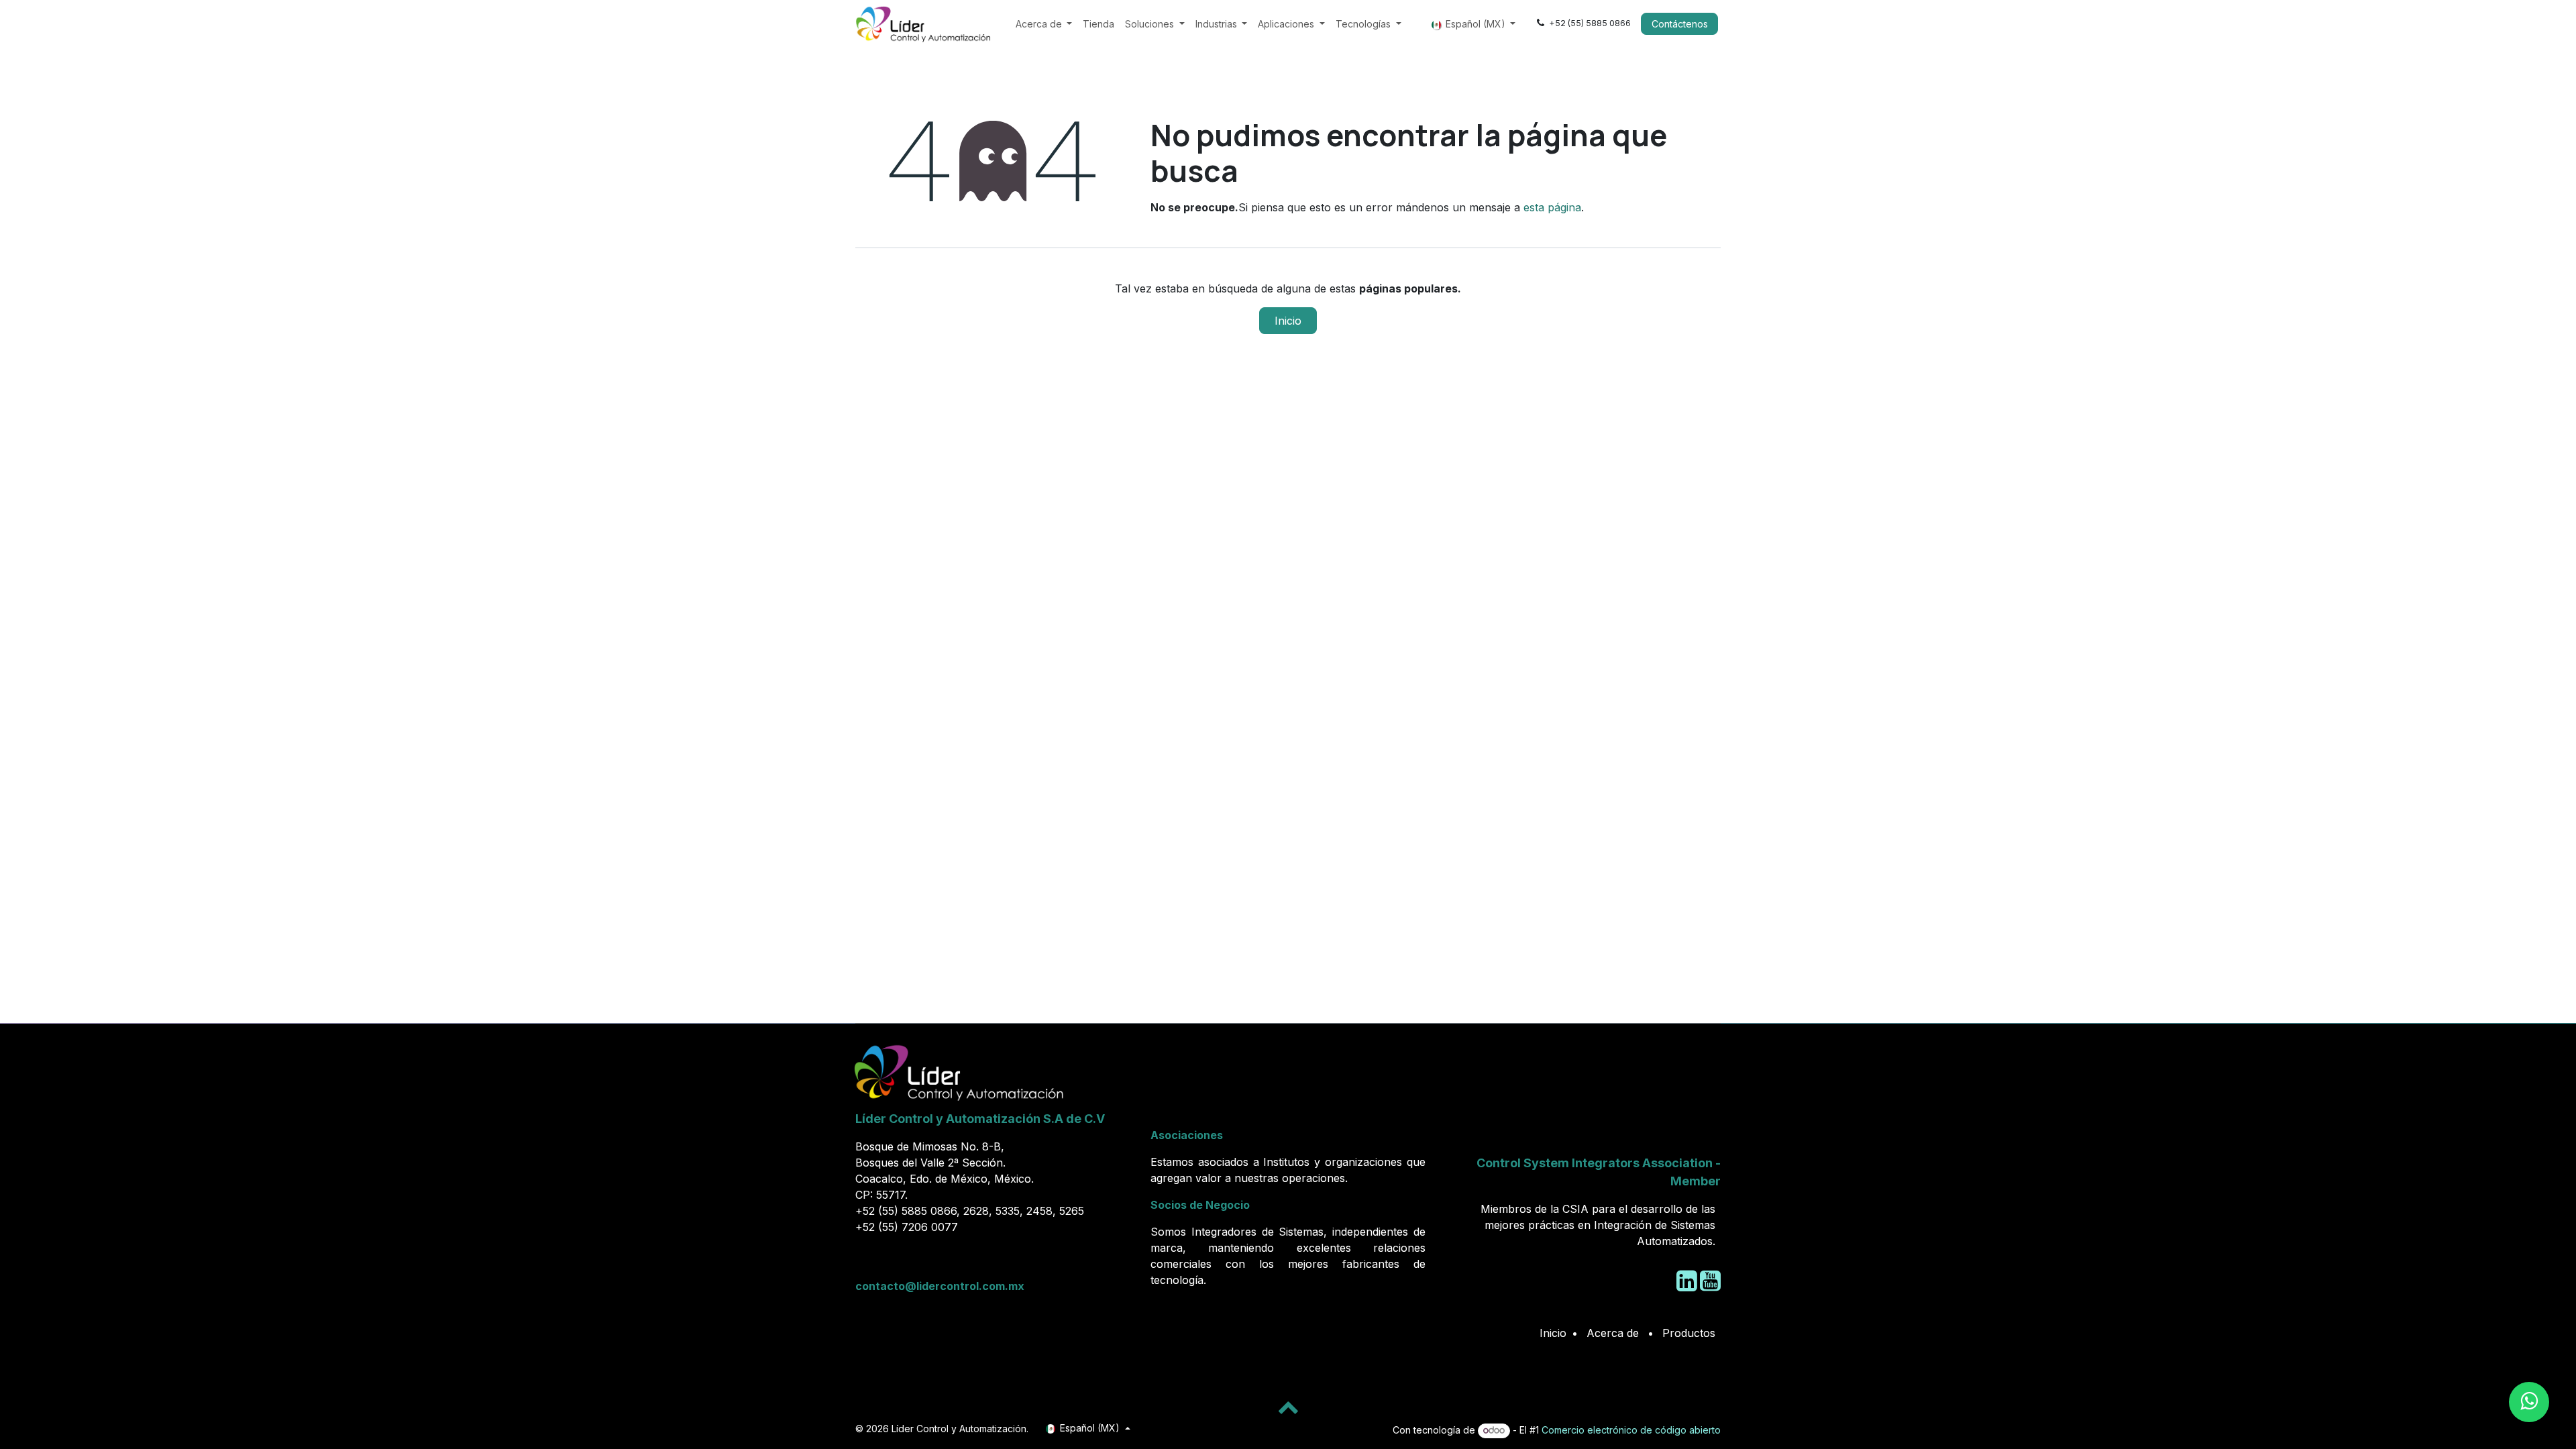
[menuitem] (1044, 24)
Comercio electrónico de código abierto (1631, 1430)
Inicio (1288, 321)
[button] (1288, 1407)
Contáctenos (1680, 24)
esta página (1552, 207)
